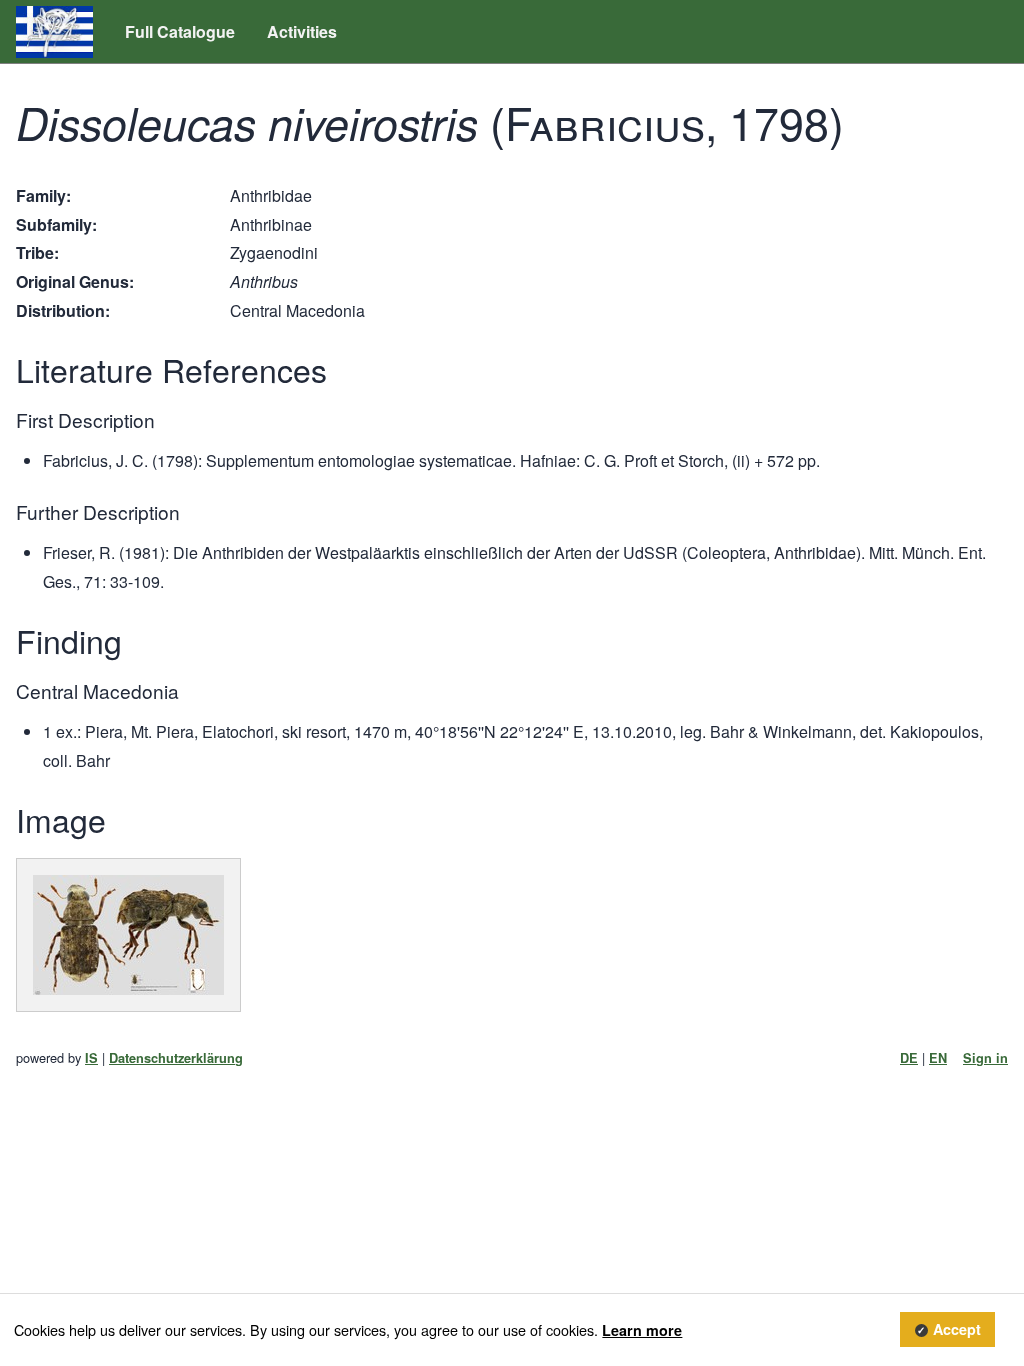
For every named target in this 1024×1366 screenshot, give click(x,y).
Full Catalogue (180, 31)
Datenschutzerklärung (176, 1058)
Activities (302, 31)
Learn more (642, 1330)
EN (938, 1058)
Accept (957, 1330)
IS (91, 1058)
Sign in (985, 1058)
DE (909, 1058)
